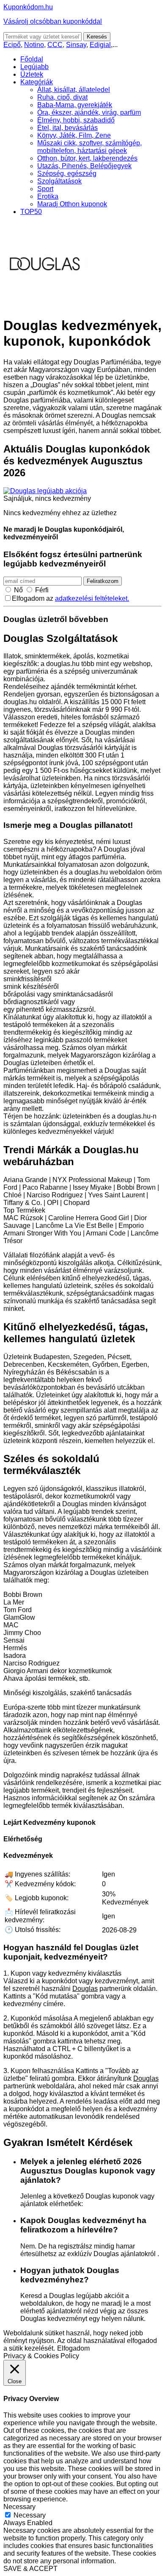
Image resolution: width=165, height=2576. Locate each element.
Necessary (30, 2515)
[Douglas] (46, 305)
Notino (34, 45)
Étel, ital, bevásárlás (67, 128)
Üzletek (32, 74)
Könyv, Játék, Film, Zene (74, 135)
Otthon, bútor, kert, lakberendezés (87, 158)
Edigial (100, 45)
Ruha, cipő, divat (62, 97)
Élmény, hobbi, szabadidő (76, 120)
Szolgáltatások (59, 181)
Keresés (97, 37)
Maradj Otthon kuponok (72, 204)
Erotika (48, 196)
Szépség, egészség (67, 173)
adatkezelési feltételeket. (92, 598)
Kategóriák (37, 82)
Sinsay (76, 45)
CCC (55, 45)
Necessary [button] (19, 2507)
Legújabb (34, 67)
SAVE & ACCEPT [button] (30, 2569)
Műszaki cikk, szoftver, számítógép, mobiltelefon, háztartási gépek (89, 147)
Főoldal (32, 59)
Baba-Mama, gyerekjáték (75, 105)
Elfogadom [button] (73, 2348)
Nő (18, 590)
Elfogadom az (70, 598)
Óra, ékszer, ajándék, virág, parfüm (89, 112)
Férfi (42, 590)
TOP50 (31, 212)
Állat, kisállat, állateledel (74, 90)
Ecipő (12, 45)
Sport (45, 189)
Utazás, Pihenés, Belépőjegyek (84, 166)
